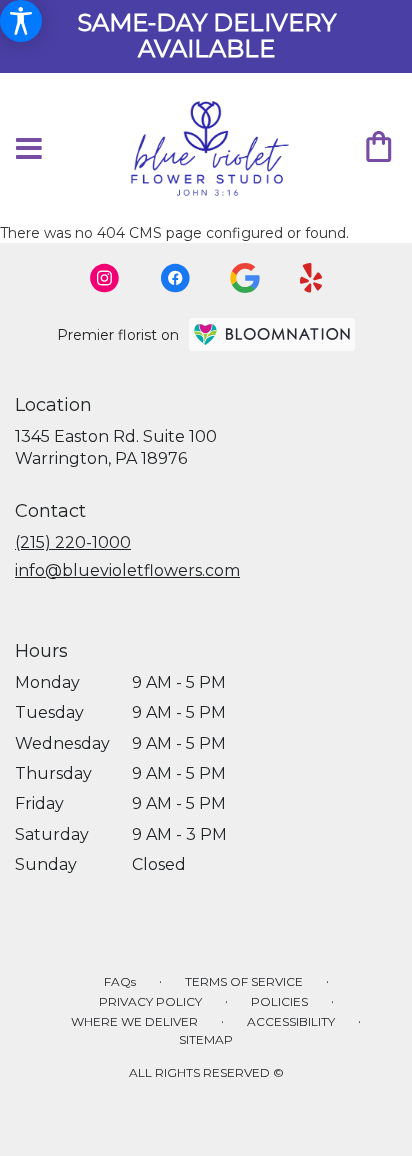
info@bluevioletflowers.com (127, 570)
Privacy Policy (150, 1001)
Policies (279, 1001)
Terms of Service (244, 981)
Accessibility (291, 1021)
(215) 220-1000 (73, 542)
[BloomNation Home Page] (272, 334)
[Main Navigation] (29, 149)
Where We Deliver (134, 1021)
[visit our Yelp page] (311, 278)
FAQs (120, 981)
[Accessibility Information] (21, 21)
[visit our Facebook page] (175, 278)
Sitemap (206, 1039)
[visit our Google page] (245, 278)
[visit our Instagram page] (105, 278)
